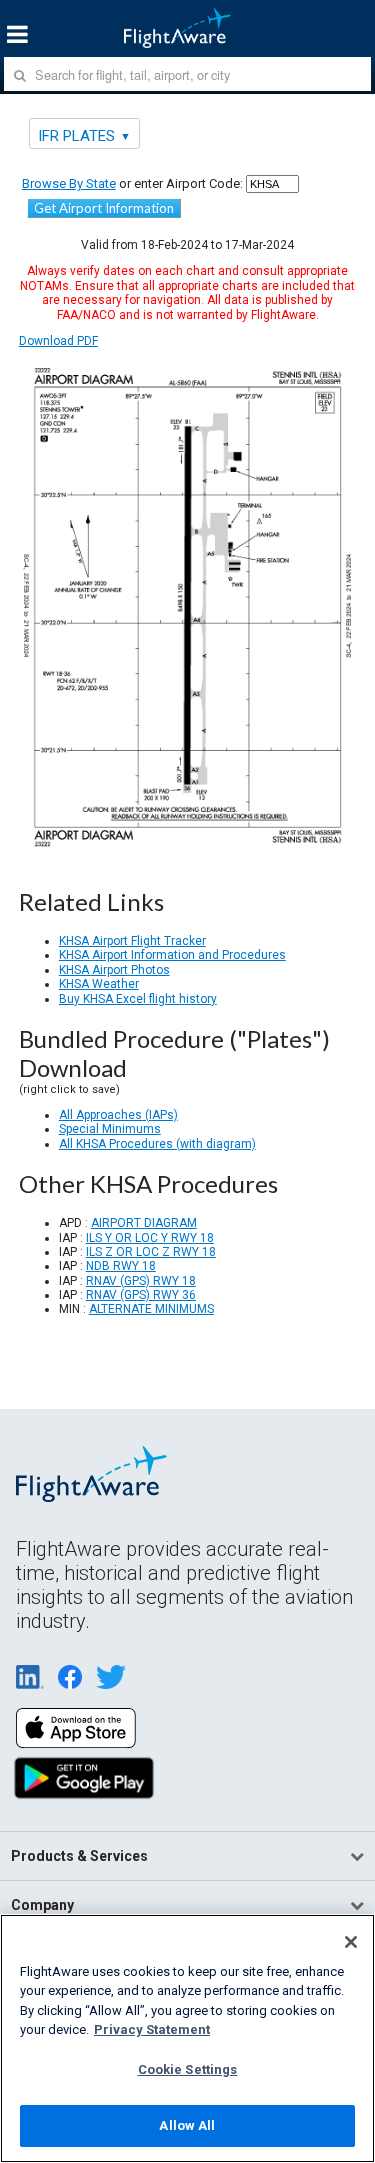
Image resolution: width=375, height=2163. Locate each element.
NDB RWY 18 (121, 1266)
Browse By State (69, 183)
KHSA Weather (99, 984)
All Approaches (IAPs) (118, 1115)
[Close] (351, 1942)
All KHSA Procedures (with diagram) (157, 1144)
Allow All (187, 2125)
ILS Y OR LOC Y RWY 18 (150, 1238)
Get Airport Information (104, 208)
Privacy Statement (152, 2029)
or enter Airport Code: (132, 183)
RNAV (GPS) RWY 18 (141, 1281)
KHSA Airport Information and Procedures (172, 955)
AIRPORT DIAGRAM (144, 1223)
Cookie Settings (188, 2069)
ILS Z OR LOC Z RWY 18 (151, 1252)
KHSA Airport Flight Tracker (132, 941)
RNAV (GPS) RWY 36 (141, 1295)
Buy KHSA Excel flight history (138, 999)
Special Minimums (110, 1129)
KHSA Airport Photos (114, 970)
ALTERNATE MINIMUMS (151, 1309)
